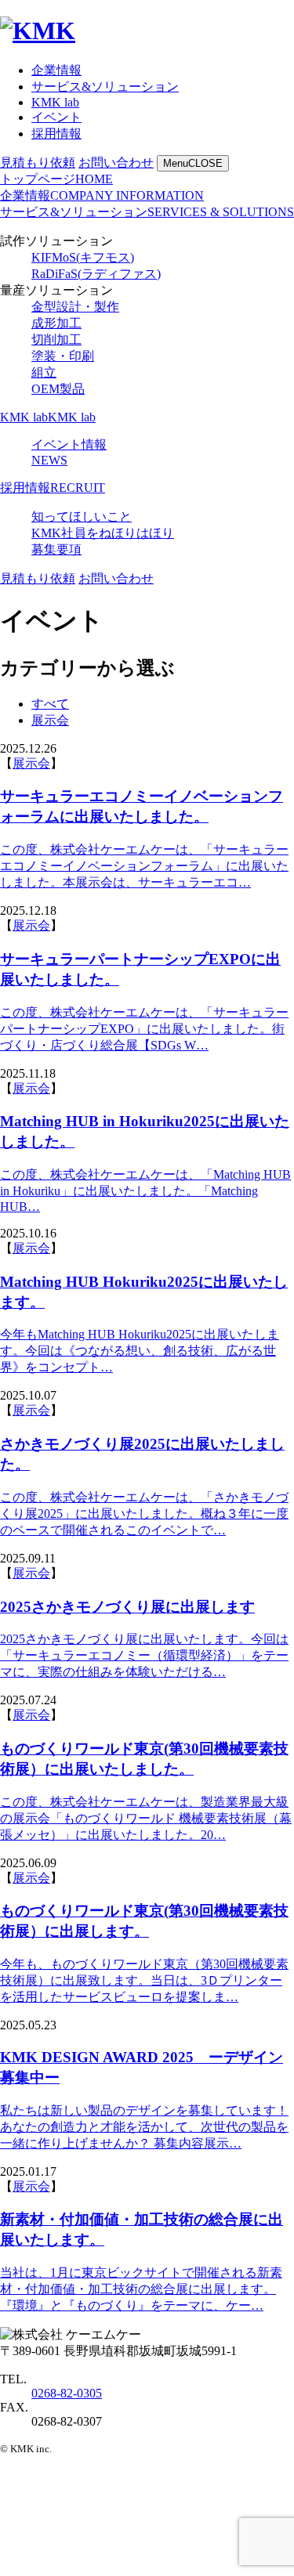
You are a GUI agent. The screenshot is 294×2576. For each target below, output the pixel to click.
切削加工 (56, 340)
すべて (50, 704)
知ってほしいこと (82, 517)
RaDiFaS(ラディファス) (96, 274)
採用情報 (56, 134)
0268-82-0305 (67, 2393)
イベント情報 (69, 444)
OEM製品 (58, 389)
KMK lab (55, 102)
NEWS (49, 460)
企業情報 (56, 70)
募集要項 (56, 549)
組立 (44, 372)
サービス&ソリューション (105, 87)
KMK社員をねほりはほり (103, 533)
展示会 (50, 720)
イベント (56, 117)
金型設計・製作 (75, 307)
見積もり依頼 (38, 163)
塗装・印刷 (63, 356)
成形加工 (56, 323)
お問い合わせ (116, 163)
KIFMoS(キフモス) (83, 257)
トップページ (56, 179)
